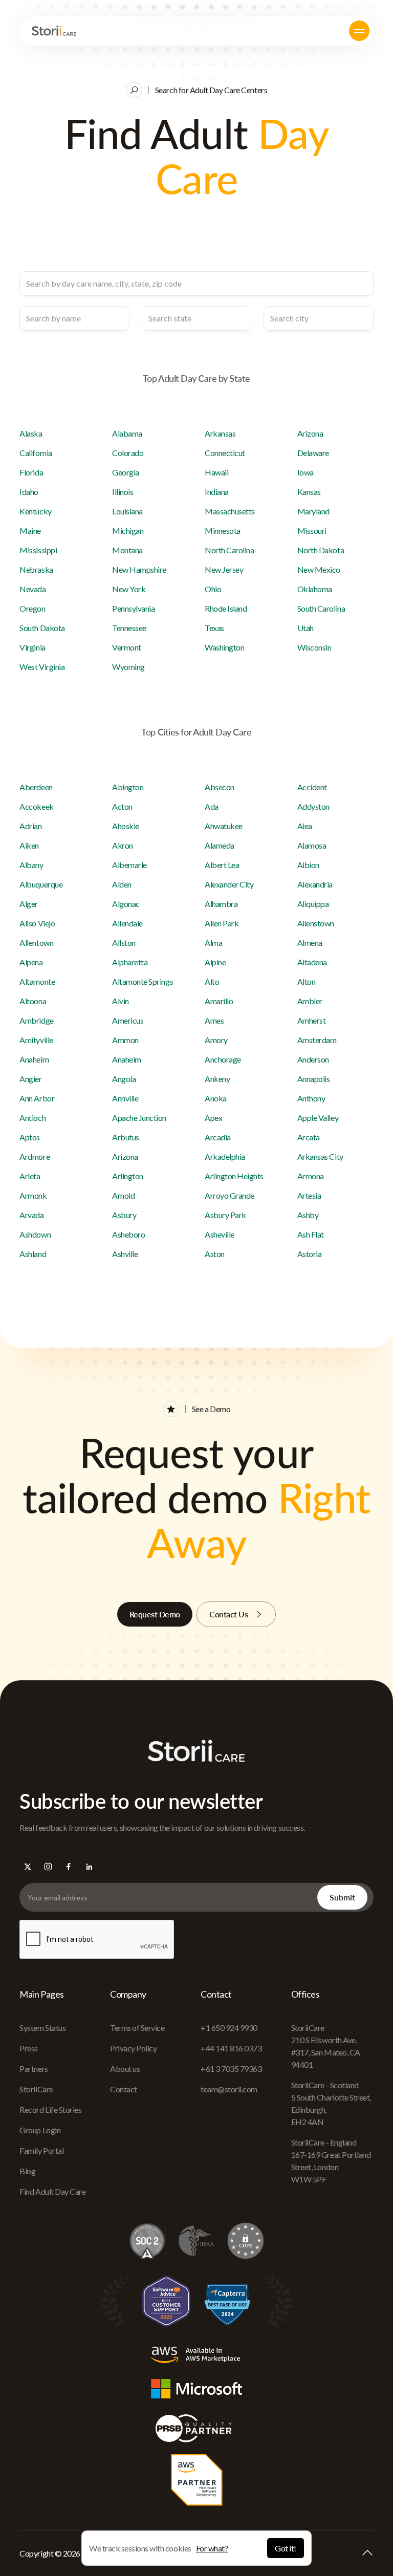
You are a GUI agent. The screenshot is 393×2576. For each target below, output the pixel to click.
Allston (124, 943)
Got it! (286, 2548)
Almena (310, 943)
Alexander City (229, 884)
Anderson (313, 1059)
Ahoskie (126, 826)
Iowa (305, 472)
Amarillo (219, 1001)
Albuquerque (41, 884)
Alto (212, 981)
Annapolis (314, 1079)
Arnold (123, 1195)
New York (129, 589)
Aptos (30, 1137)
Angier (30, 1079)
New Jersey (224, 569)
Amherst (312, 1020)
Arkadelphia (225, 1156)
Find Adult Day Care (52, 2191)
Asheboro (128, 1234)
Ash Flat (311, 1234)
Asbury (124, 1215)
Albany (31, 865)
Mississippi (38, 550)
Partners (34, 2069)
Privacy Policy (133, 2048)
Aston (215, 1254)
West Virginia (42, 667)
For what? (212, 2548)
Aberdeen (36, 787)
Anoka (216, 1098)
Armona (311, 1176)
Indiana (217, 492)
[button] (359, 31)
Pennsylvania (133, 608)
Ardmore (35, 1156)
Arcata (309, 1137)
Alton (307, 981)
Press (29, 2048)
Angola (124, 1079)
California (36, 453)
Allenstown (316, 923)
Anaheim (34, 1059)
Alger (29, 904)
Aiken (29, 845)
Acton (122, 806)
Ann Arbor (37, 1098)
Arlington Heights (234, 1176)
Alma (213, 943)
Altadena (312, 962)
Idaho (29, 492)
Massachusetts (230, 511)
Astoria (310, 1254)
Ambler (310, 1001)
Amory (216, 1040)
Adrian (30, 826)
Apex (213, 1118)
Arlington (128, 1176)
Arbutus (126, 1137)
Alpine (215, 962)
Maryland (313, 511)
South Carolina (321, 608)
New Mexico (319, 569)
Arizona (310, 433)
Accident (312, 787)
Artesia (309, 1195)
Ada (212, 806)
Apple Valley (318, 1118)
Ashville (125, 1254)
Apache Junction (139, 1118)
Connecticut (225, 453)
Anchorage (223, 1059)
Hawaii (216, 472)
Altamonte (37, 981)
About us (125, 2069)
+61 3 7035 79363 (231, 2069)
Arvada (31, 1215)
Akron (123, 845)
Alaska (31, 433)
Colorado (128, 453)
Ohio (213, 589)
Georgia (126, 472)
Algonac (126, 904)
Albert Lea (222, 865)
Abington (128, 787)
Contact (124, 2089)
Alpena (31, 962)
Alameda (220, 845)
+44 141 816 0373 (231, 2048)
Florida (31, 472)
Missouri (312, 531)
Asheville (220, 1234)
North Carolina (229, 550)
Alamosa (312, 845)
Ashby (308, 1215)
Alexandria (315, 884)
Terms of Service (137, 2028)
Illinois (123, 492)
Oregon (32, 608)
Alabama (127, 433)
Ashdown (35, 1234)
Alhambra (221, 904)
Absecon (220, 787)
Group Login (40, 2130)
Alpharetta (130, 962)
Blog (27, 2171)
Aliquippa (313, 904)
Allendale (127, 923)
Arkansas (220, 433)
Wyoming (128, 667)
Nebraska (36, 569)
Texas (214, 628)
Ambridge (36, 1020)
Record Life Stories (50, 2109)
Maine (30, 531)
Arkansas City (320, 1156)
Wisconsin (314, 647)
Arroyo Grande (230, 1195)
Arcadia (218, 1137)
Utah (305, 628)
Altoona (33, 1001)
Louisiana (127, 511)
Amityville (36, 1040)
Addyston (313, 806)
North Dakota (321, 550)
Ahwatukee (224, 826)
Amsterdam (317, 1040)
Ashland (33, 1254)
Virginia (32, 647)
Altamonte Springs (143, 981)
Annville (125, 1098)
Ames (214, 1020)
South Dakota (42, 628)
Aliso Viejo (37, 923)
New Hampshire (139, 569)
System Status (42, 2028)
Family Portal (41, 2150)
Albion (308, 865)
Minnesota (223, 531)
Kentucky (35, 511)
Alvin (121, 1001)
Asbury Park (225, 1215)
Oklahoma (315, 589)
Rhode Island (226, 608)
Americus (128, 1020)
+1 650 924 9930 (229, 2028)
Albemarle (129, 865)
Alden (122, 884)
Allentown (36, 943)
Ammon (125, 1040)
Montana (127, 550)
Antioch (32, 1118)
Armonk (33, 1195)
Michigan (128, 531)
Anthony (311, 1098)
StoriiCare (36, 2089)
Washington (224, 647)
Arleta (30, 1176)
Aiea (305, 826)
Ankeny (217, 1079)
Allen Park (222, 923)
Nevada (32, 589)
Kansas (309, 492)
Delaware (313, 453)
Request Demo (155, 1614)
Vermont (127, 647)
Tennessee (129, 628)
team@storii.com (229, 2089)
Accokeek (36, 806)
